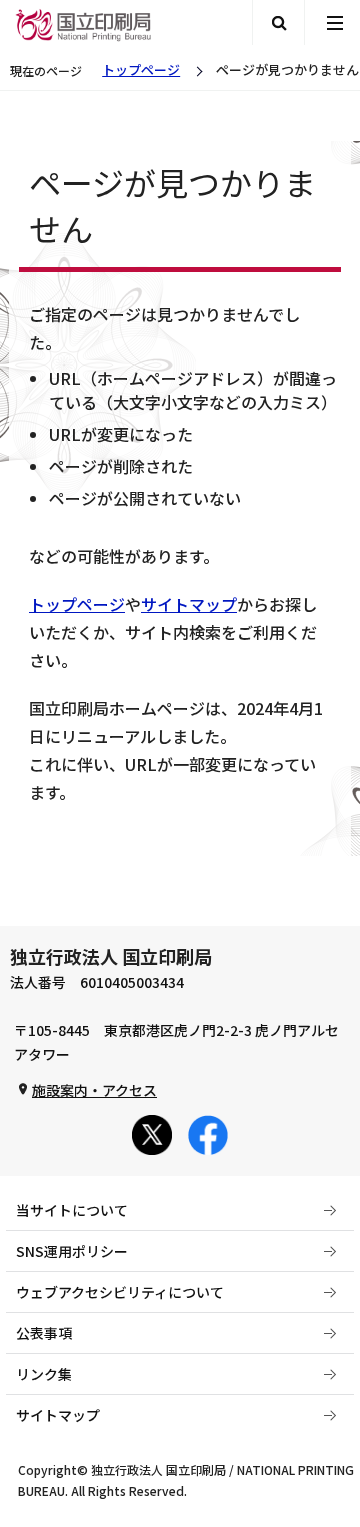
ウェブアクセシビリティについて (120, 1292)
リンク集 (44, 1374)
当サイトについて (72, 1210)
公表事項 (44, 1333)
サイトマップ (189, 604)
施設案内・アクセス (94, 1090)
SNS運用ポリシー (72, 1251)
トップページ (141, 69)
